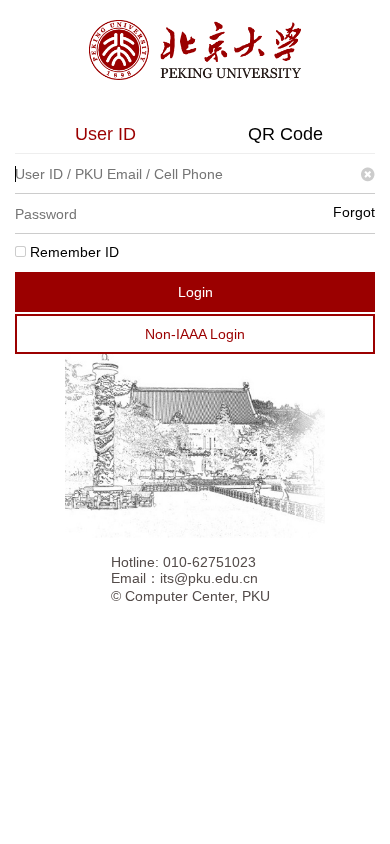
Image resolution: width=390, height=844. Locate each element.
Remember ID (72, 252)
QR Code (285, 134)
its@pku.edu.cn (209, 578)
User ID (105, 134)
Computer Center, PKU (197, 596)
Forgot (354, 212)
